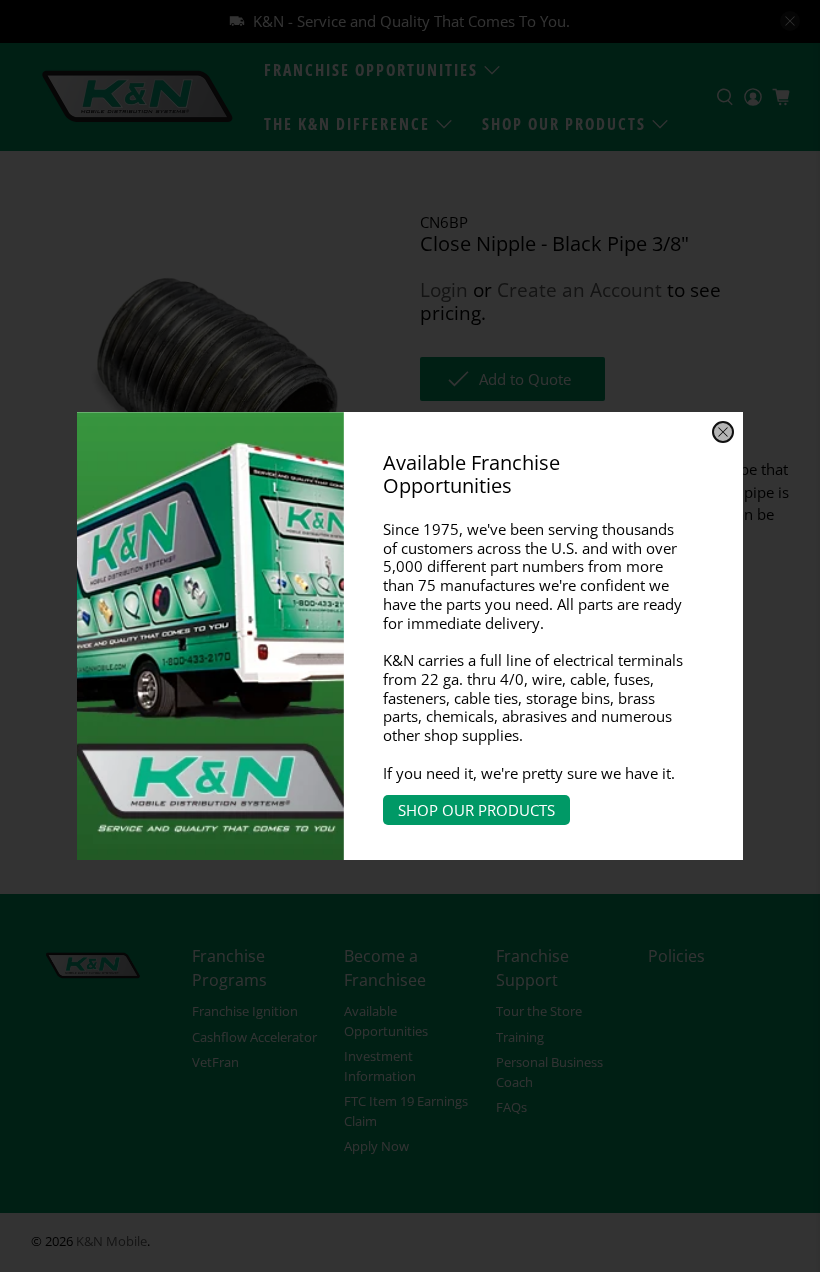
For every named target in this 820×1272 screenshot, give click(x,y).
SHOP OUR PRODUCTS (476, 810)
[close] (723, 432)
